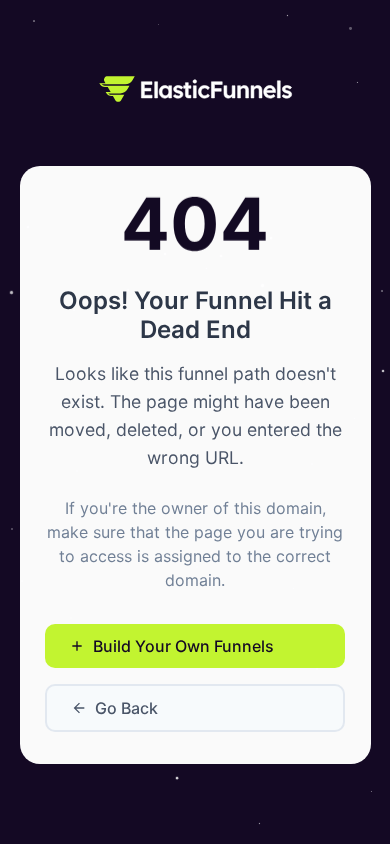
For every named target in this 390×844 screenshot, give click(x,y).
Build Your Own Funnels (183, 646)
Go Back (126, 708)
